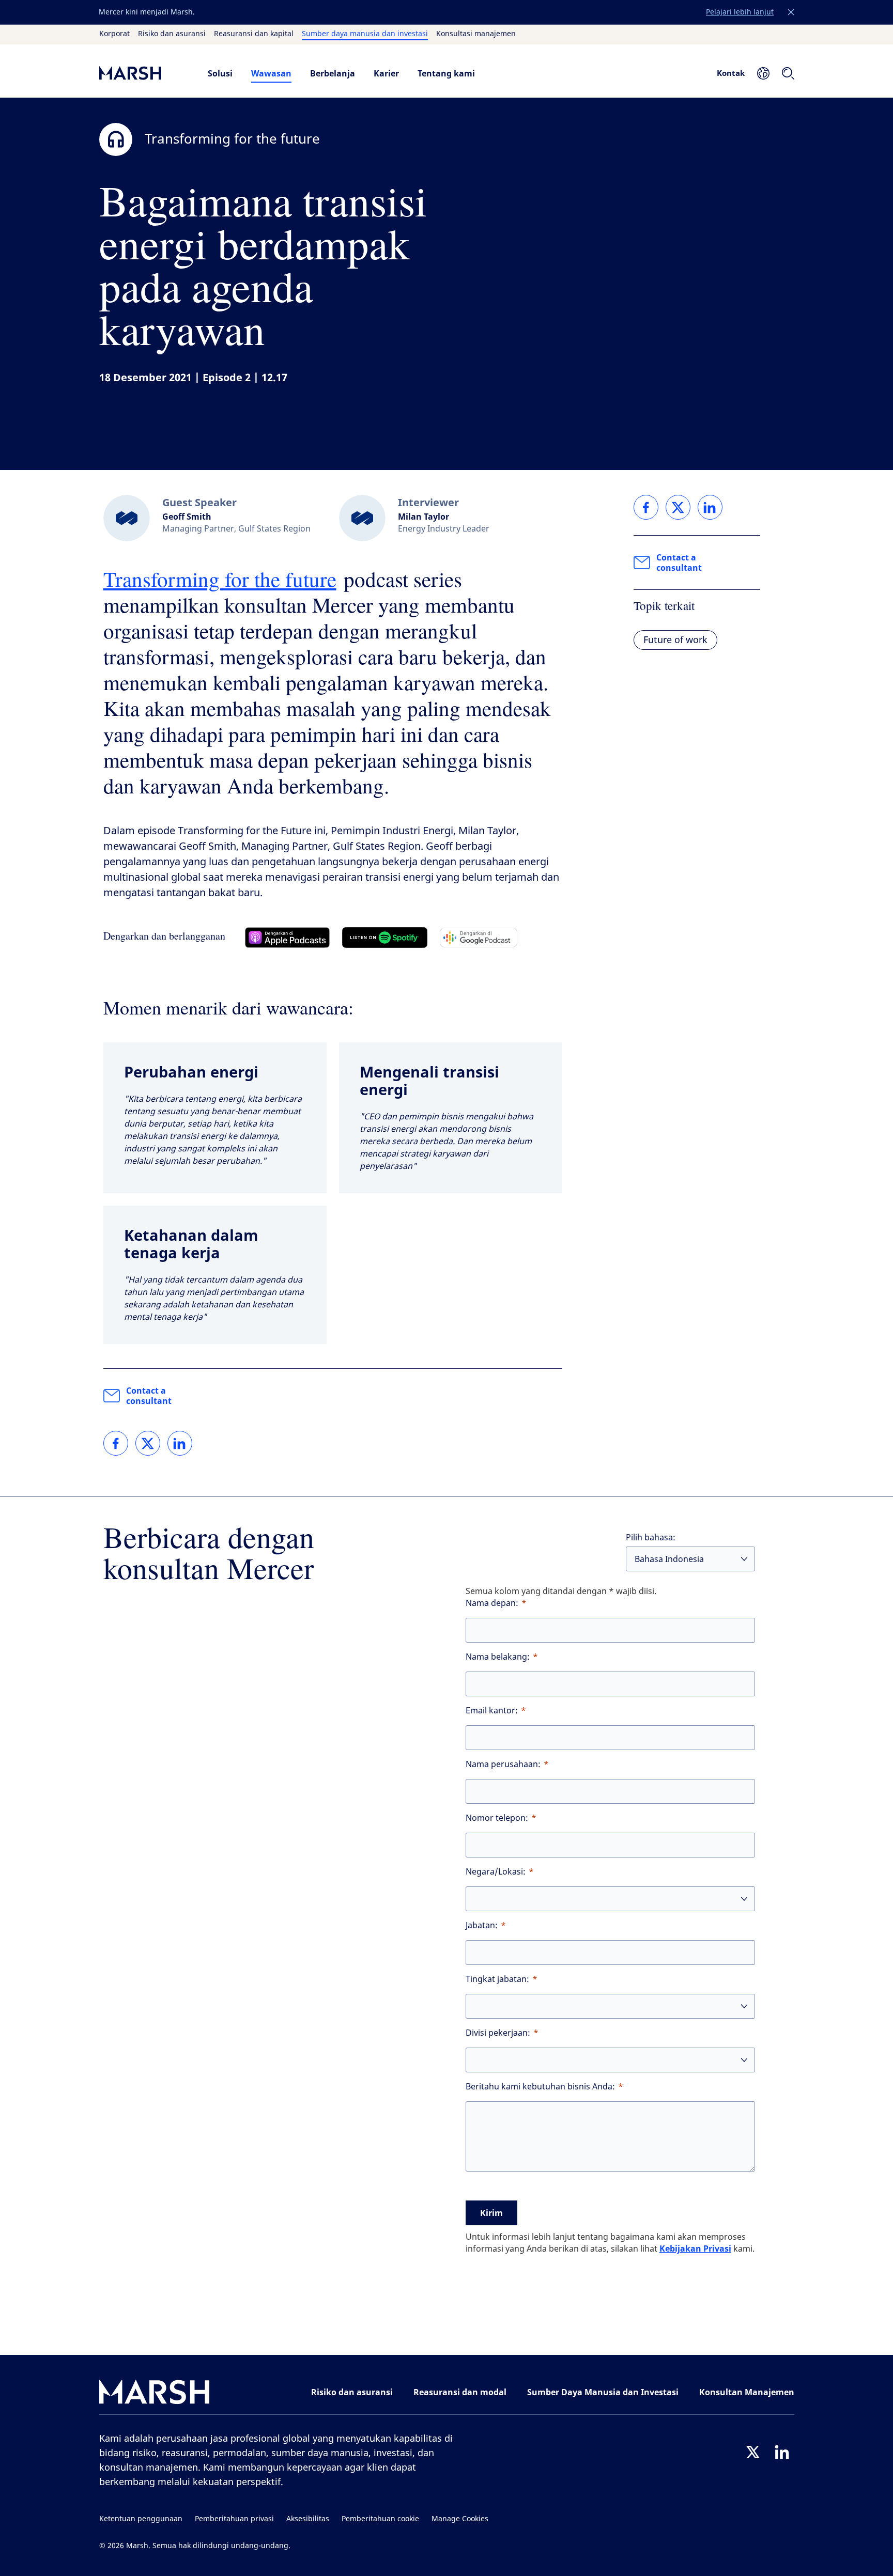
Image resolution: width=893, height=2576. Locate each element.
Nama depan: (492, 1603)
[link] (116, 1443)
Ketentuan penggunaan (141, 2519)
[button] (791, 12)
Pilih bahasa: (651, 1537)
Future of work (675, 640)
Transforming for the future (220, 579)
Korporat (114, 34)
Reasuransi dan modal (460, 2392)
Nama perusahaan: (503, 1764)
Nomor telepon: (497, 1818)
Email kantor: (492, 1711)
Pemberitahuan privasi (234, 2519)
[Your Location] (763, 73)
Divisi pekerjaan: (498, 2033)
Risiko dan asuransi (172, 34)
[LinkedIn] (782, 2452)
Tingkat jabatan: (497, 1979)
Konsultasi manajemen (476, 34)
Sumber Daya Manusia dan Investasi (603, 2392)
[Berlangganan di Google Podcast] (479, 938)
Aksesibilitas (308, 2519)
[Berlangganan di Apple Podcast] (288, 938)
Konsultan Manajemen (747, 2392)
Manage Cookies (460, 2519)
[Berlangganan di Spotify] (385, 938)
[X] (753, 2452)
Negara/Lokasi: (496, 1872)
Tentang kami (446, 73)
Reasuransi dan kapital (254, 34)
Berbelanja (333, 73)
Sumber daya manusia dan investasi (365, 34)
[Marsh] (155, 2394)
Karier (386, 73)
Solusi (220, 73)
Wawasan (271, 73)
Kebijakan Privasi (695, 2249)
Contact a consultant (149, 1396)
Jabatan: (482, 1925)
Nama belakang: (498, 1657)
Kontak (731, 73)
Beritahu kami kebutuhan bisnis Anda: (540, 2087)
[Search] (788, 73)
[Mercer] (143, 73)
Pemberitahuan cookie (380, 2519)
